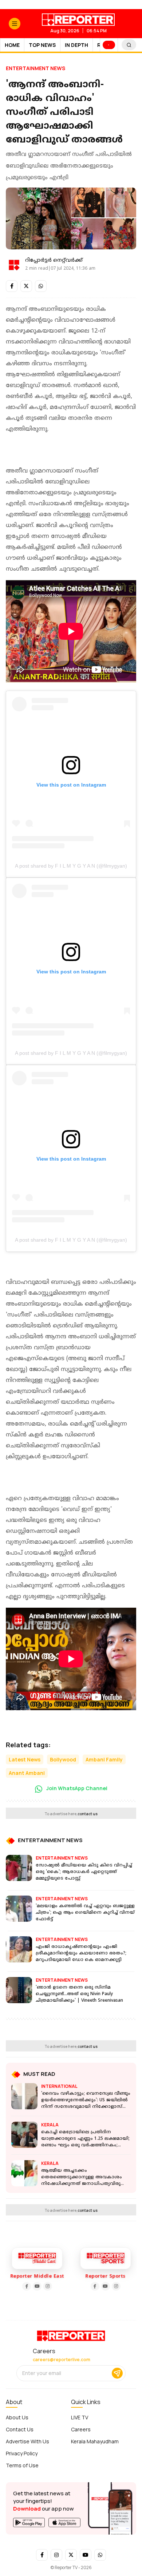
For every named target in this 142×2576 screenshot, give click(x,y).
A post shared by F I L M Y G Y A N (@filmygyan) (71, 866)
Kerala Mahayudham (95, 2441)
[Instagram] (39, 2286)
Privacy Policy (22, 2453)
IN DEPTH (76, 45)
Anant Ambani (27, 1773)
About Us (17, 2417)
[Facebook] (18, 2286)
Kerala (50, 2125)
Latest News (25, 1759)
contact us (88, 1814)
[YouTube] (29, 2286)
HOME (12, 45)
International (59, 2086)
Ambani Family (104, 1759)
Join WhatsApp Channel (76, 1788)
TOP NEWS (42, 45)
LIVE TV (80, 2417)
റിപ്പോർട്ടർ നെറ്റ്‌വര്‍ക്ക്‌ (54, 260)
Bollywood (63, 1759)
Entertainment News (35, 68)
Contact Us (20, 2429)
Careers (81, 2429)
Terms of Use (22, 2465)
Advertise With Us (27, 2441)
